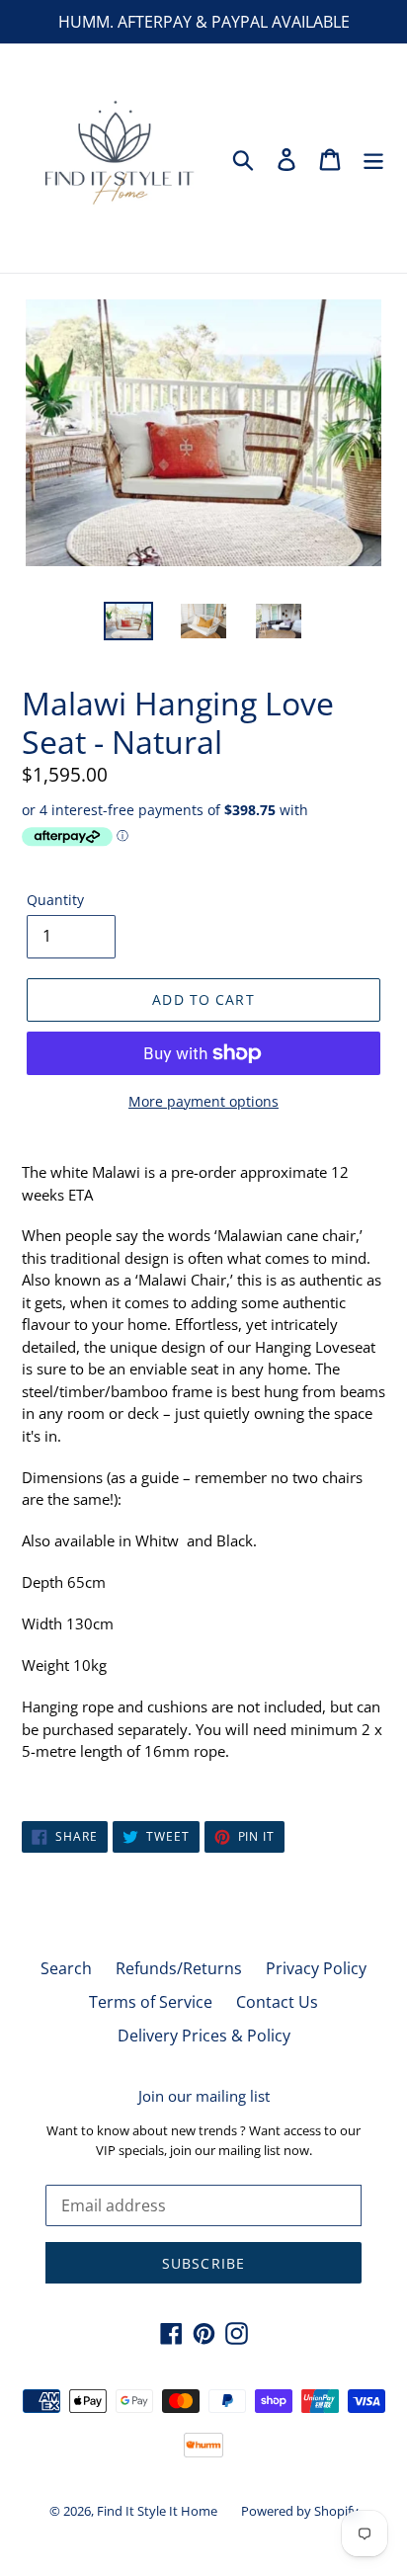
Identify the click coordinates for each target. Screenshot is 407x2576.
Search (66, 1968)
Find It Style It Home (157, 2511)
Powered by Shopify (300, 2511)
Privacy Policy (316, 1968)
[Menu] (373, 158)
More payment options (203, 1101)
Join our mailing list (204, 2096)
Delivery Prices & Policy (204, 2036)
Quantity (55, 900)
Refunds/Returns (179, 1968)
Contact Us (277, 2002)
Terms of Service (151, 2002)
